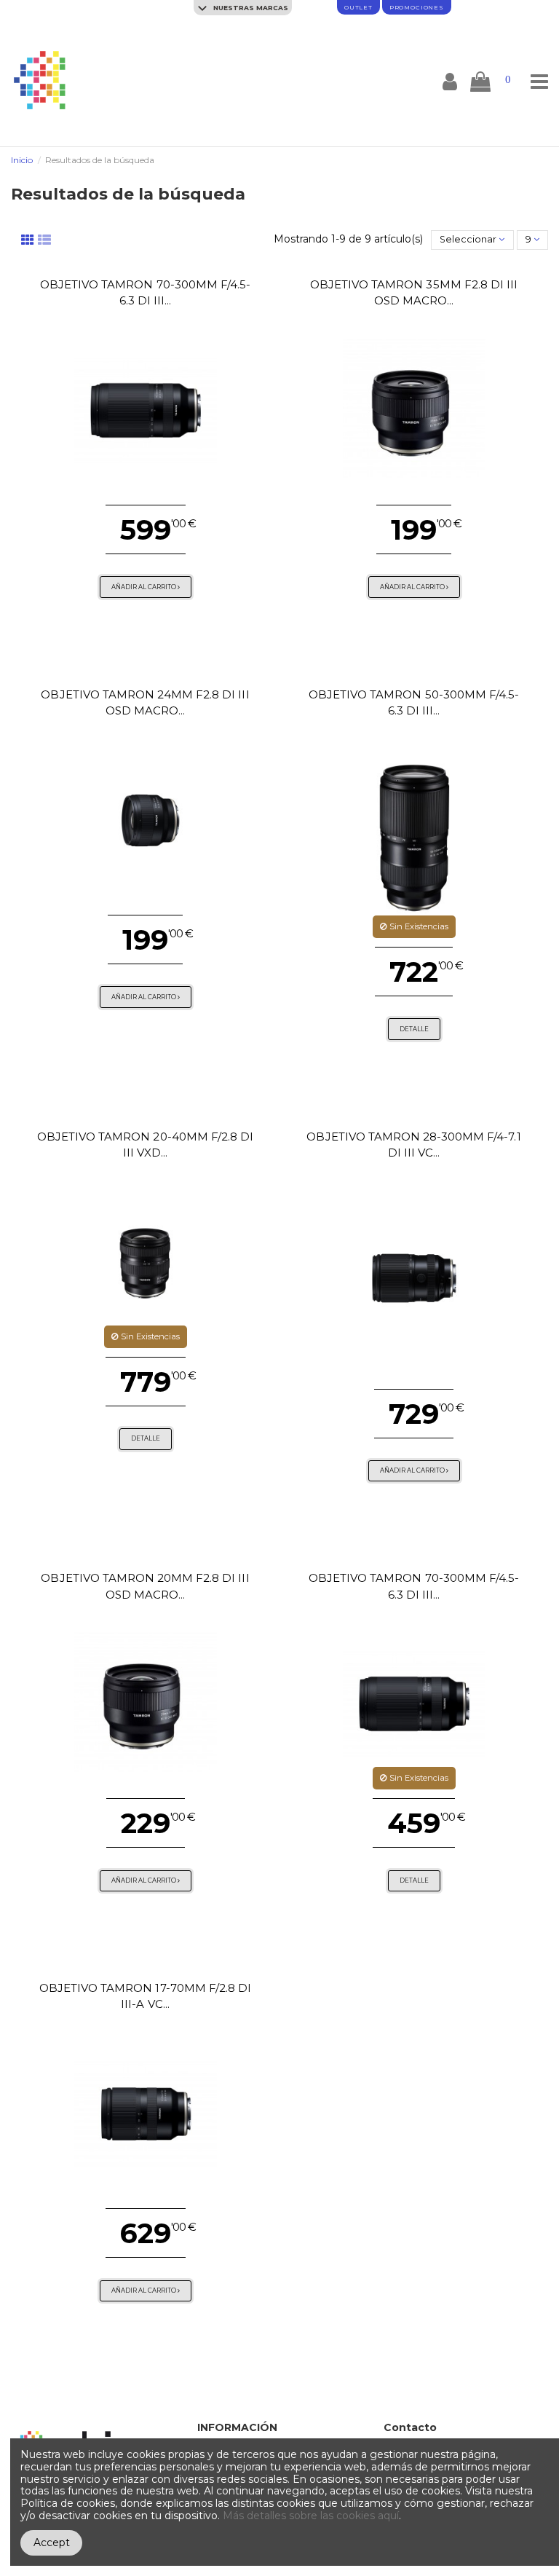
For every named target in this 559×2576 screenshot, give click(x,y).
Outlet (358, 7)
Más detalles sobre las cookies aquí (311, 2516)
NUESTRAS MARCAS (250, 8)
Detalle (414, 1029)
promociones (417, 7)
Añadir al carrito (144, 587)
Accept (52, 2542)
